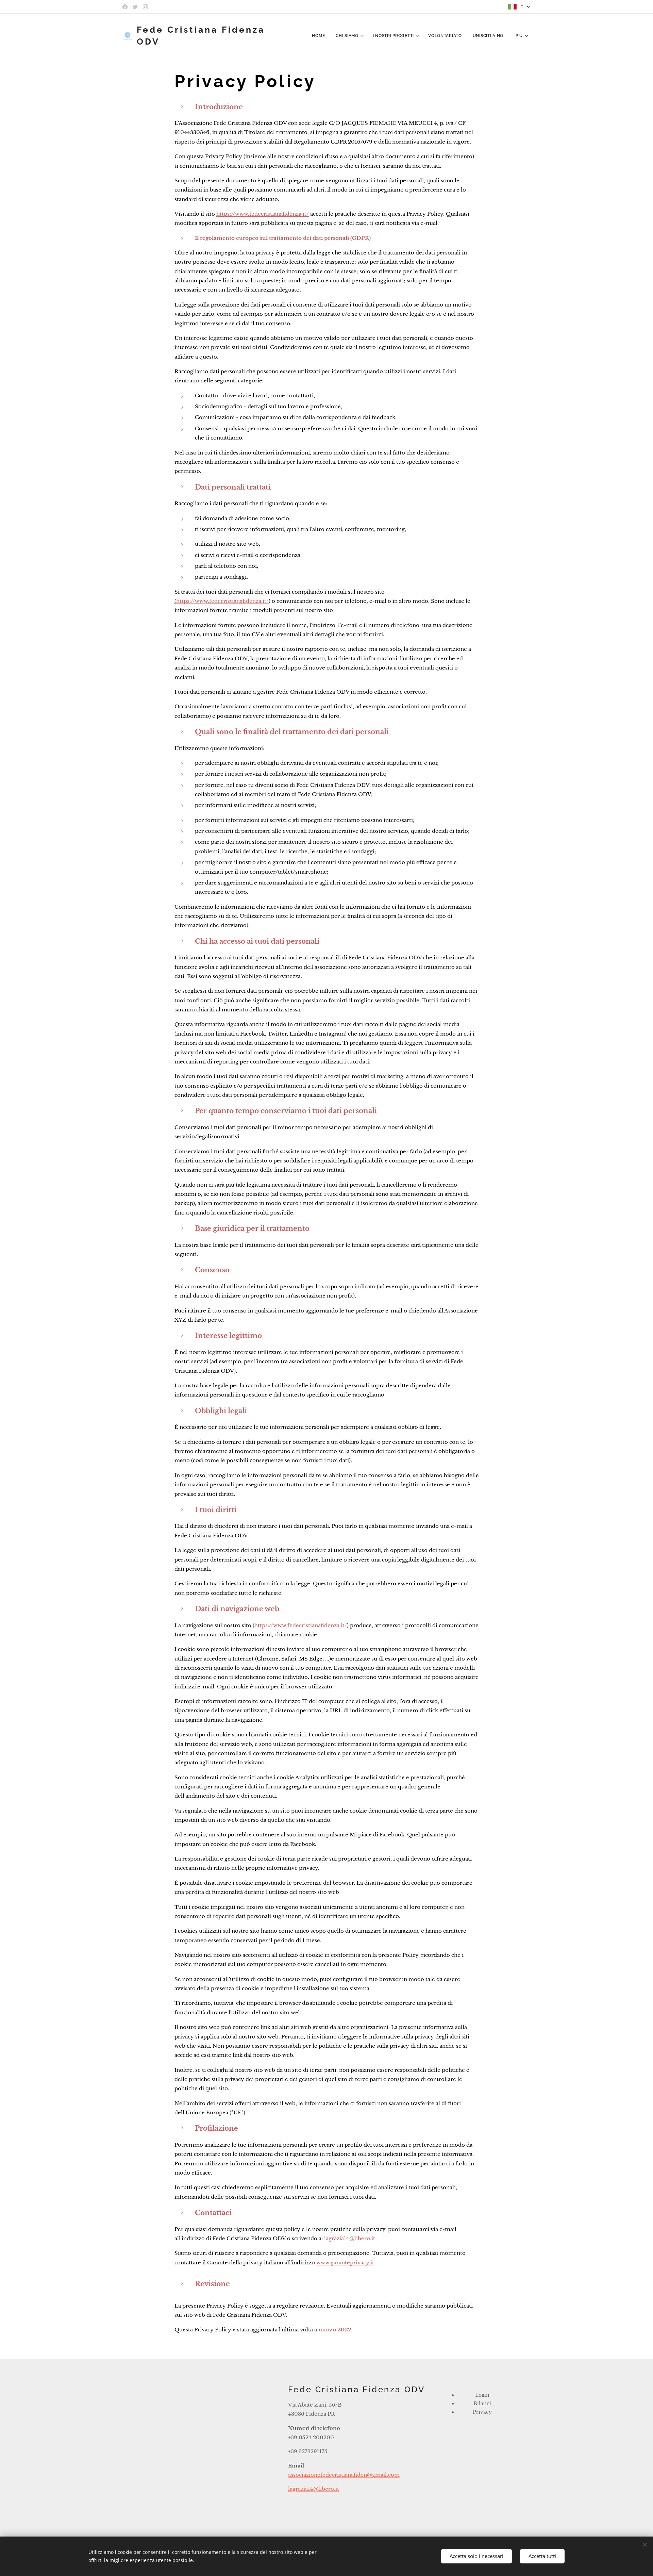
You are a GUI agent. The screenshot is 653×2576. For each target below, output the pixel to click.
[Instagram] (145, 7)
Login (482, 2395)
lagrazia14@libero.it (314, 2489)
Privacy (482, 2412)
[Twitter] (135, 7)
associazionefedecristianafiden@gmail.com (344, 2475)
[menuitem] (320, 36)
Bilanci (482, 2404)
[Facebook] (125, 7)
